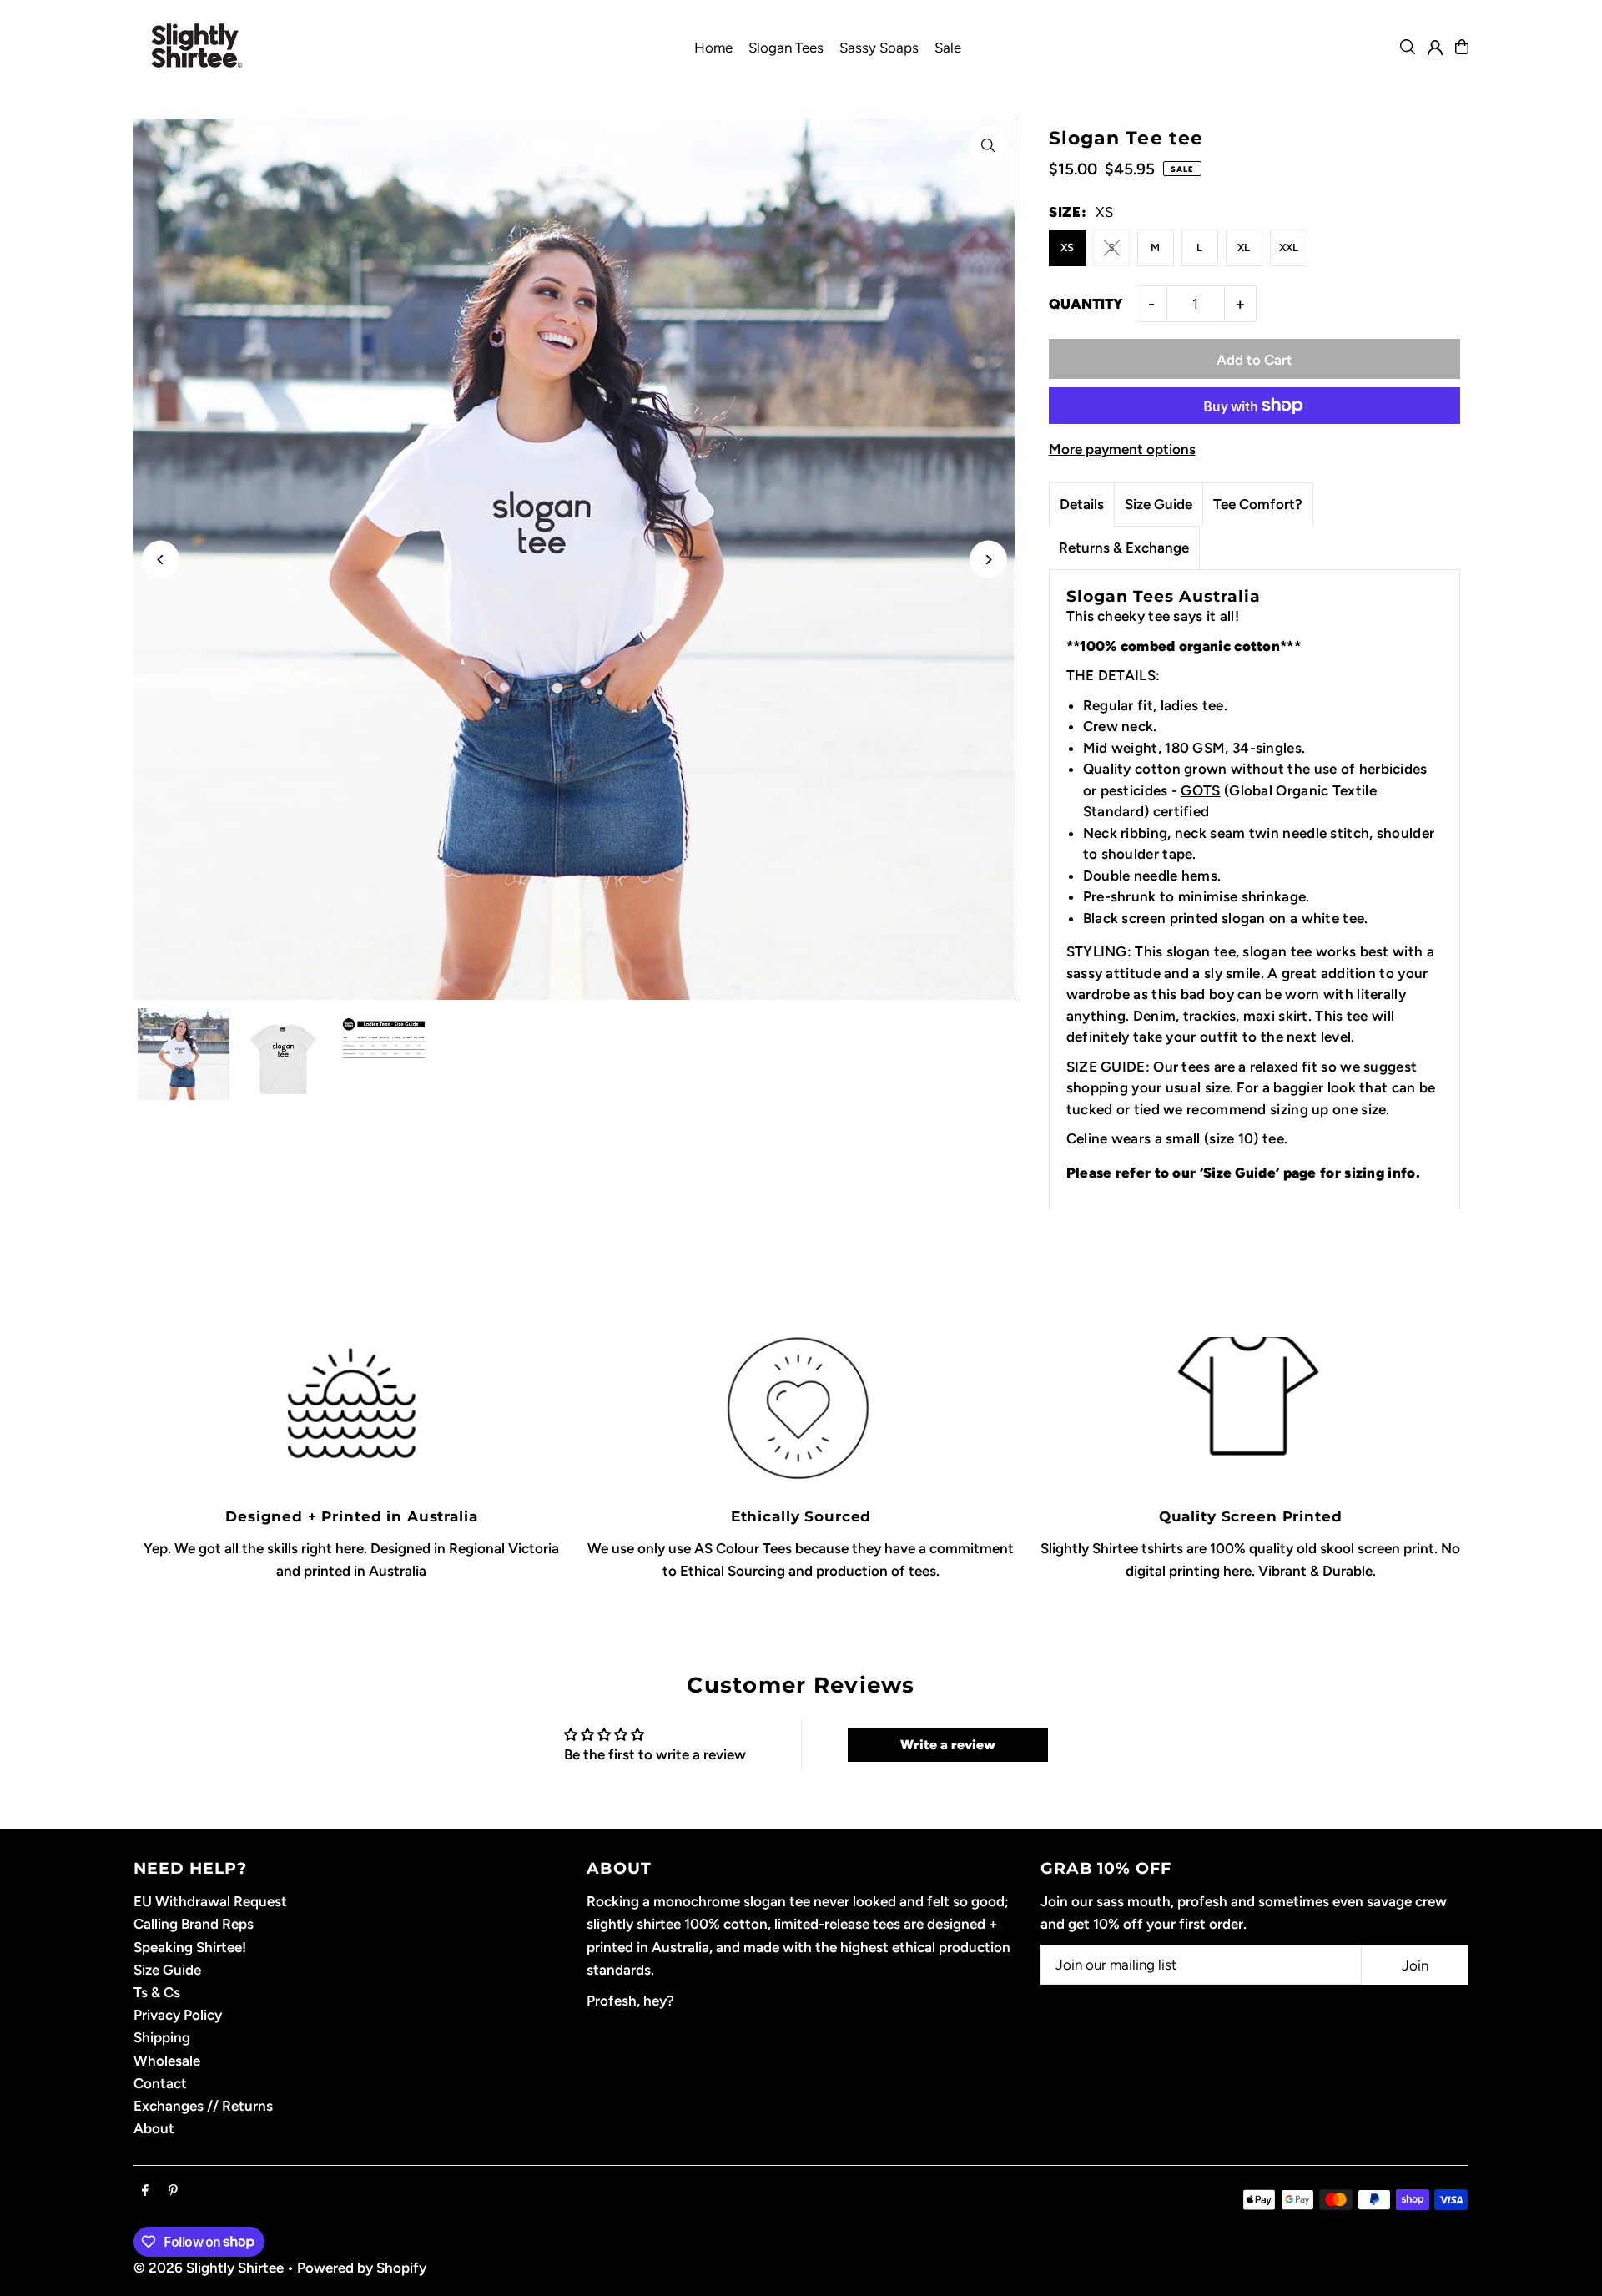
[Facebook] (145, 2191)
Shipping (162, 2037)
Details (1082, 504)
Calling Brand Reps (194, 1924)
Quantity (1086, 304)
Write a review (948, 1745)
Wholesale (167, 2061)
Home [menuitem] (713, 48)
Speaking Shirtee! (190, 1947)
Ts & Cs (157, 1992)
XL (1244, 247)
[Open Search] (1408, 47)
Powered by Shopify (362, 2268)
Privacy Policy (178, 2015)
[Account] (1435, 48)
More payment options (1122, 449)
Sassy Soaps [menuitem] (879, 48)
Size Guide (1159, 504)
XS (1067, 247)
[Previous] (161, 560)
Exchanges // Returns (203, 2106)
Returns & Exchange (1124, 548)
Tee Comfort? (1258, 504)
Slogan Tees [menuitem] (786, 48)
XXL (1289, 247)
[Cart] (1462, 47)
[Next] (988, 560)
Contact (160, 2083)
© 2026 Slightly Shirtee (209, 2268)
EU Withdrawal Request (210, 1901)
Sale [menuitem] (948, 48)
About (154, 2128)
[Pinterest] (173, 2191)
